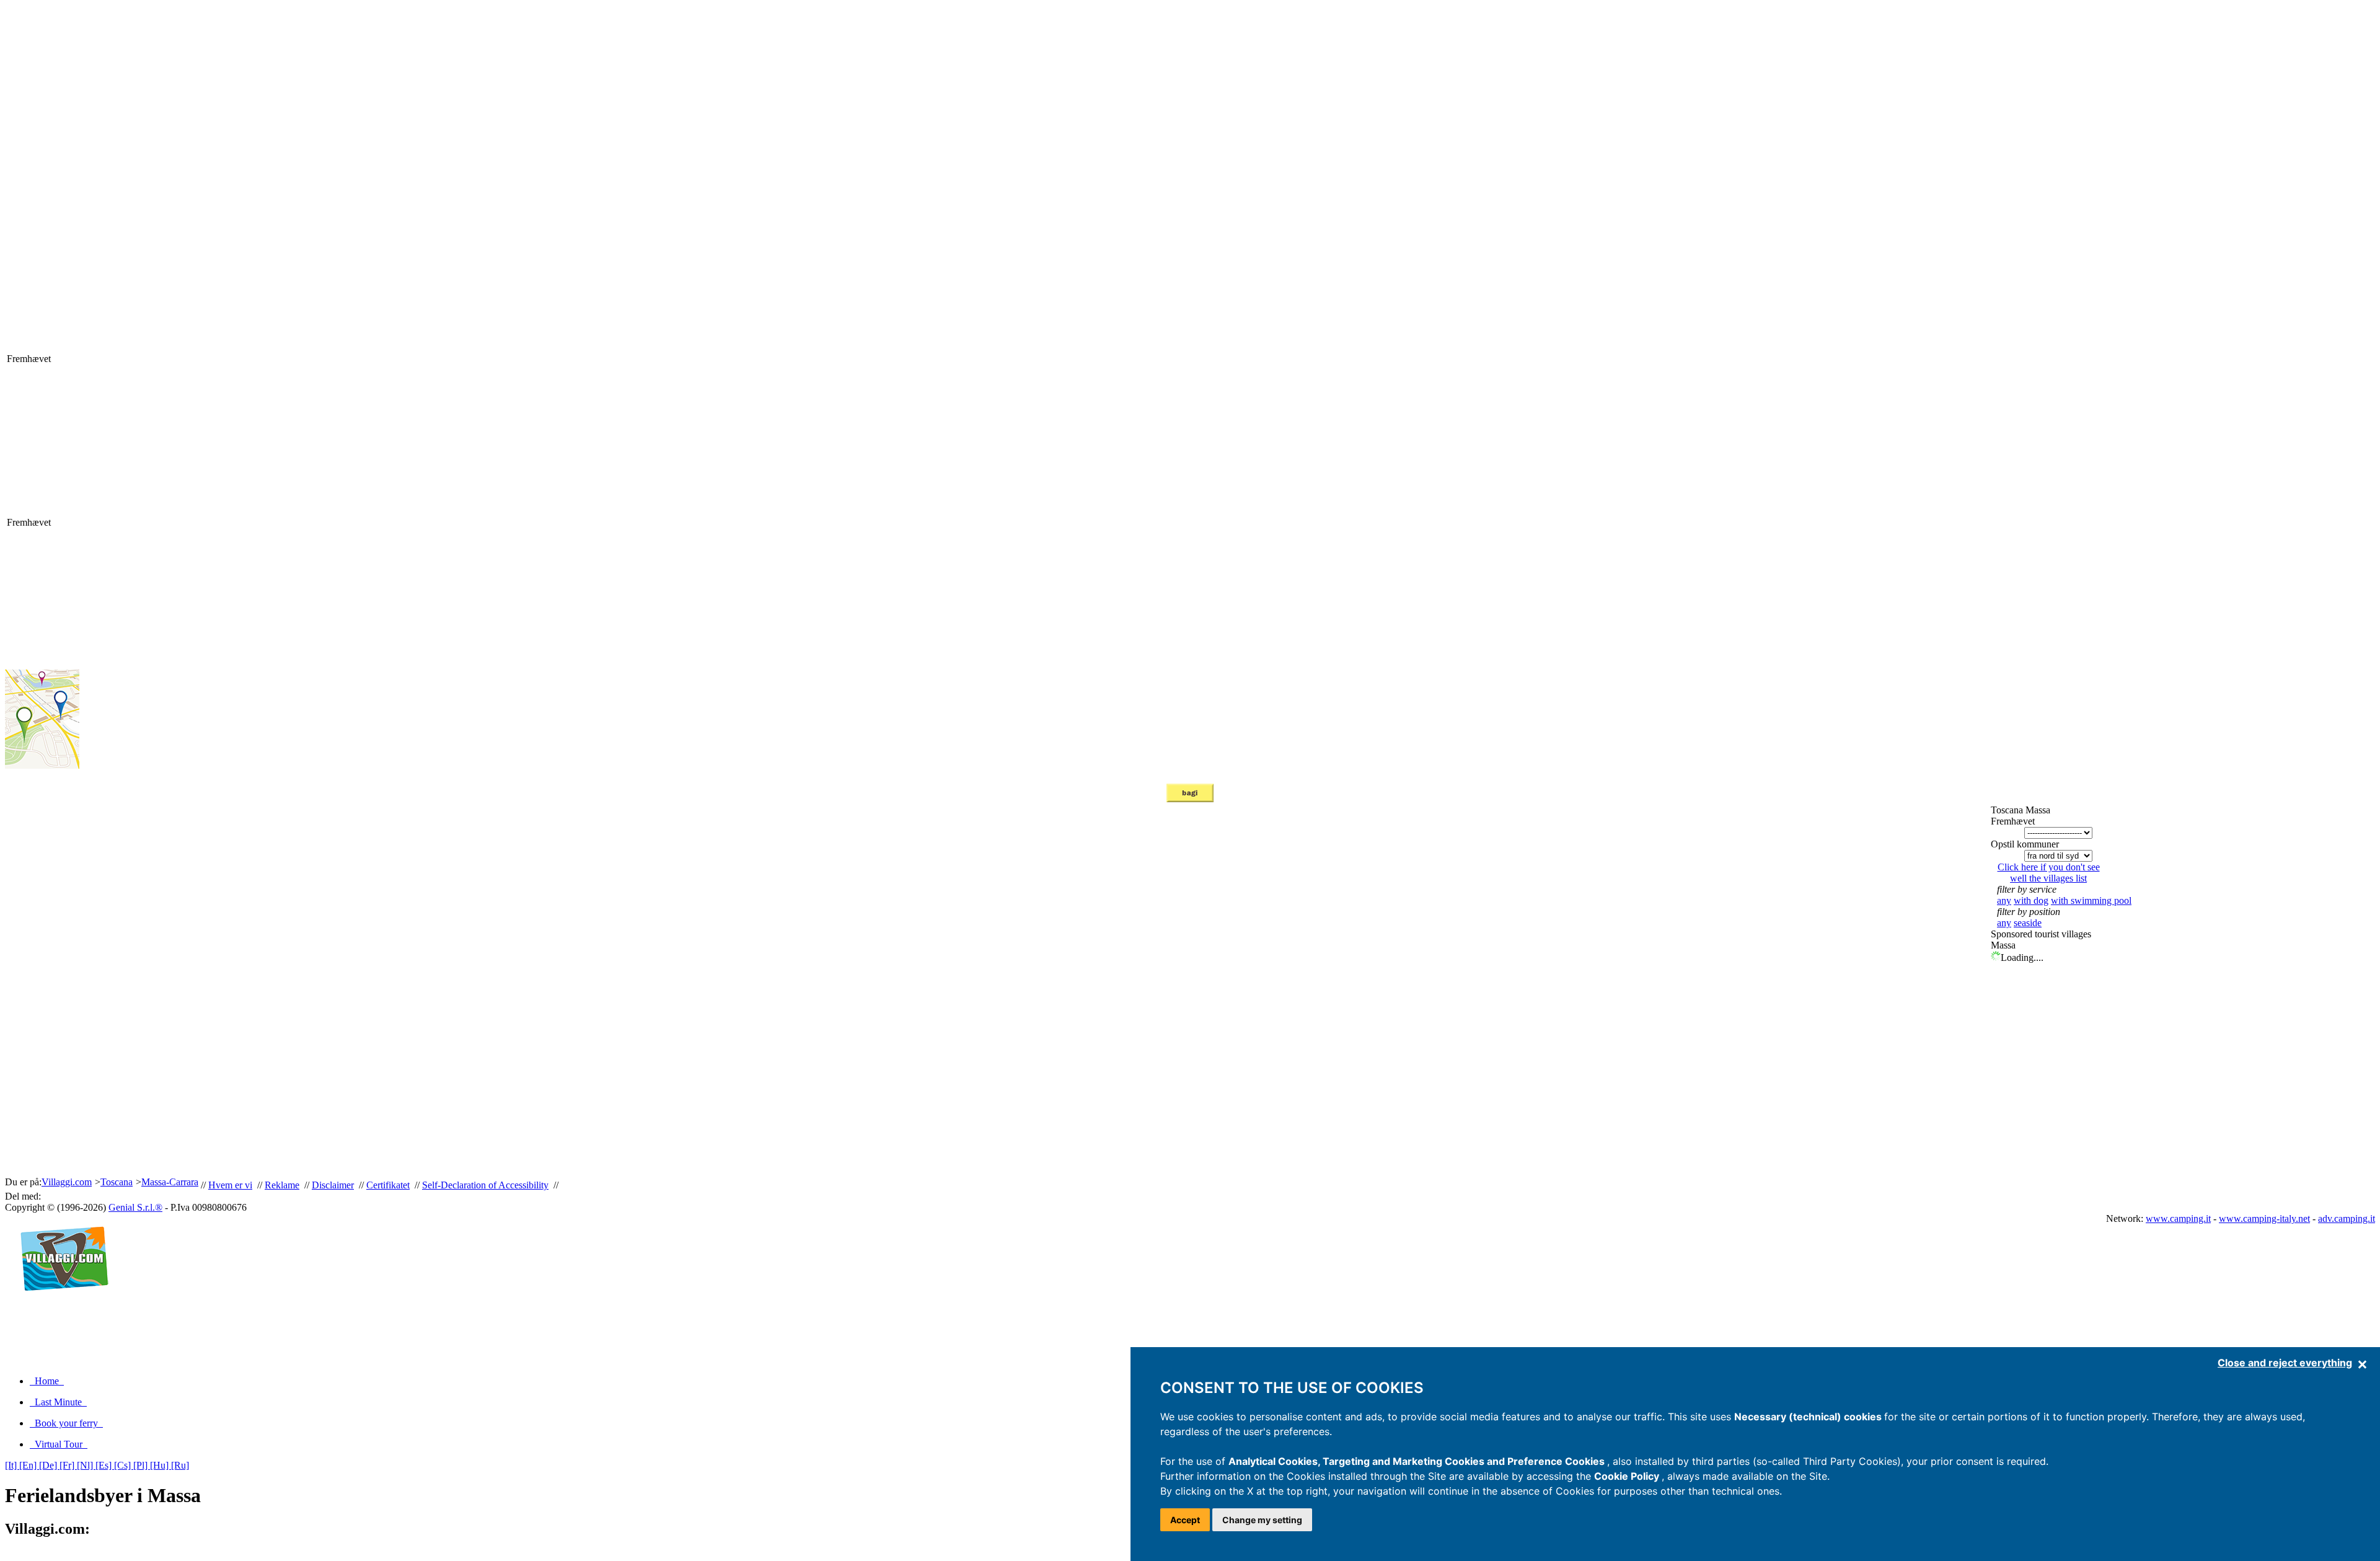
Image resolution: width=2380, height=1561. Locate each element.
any (2004, 900)
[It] (12, 1465)
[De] (49, 1465)
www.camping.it (2178, 1218)
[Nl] (86, 1465)
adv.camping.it (2347, 1218)
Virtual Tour (59, 1444)
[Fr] (68, 1465)
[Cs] (124, 1465)
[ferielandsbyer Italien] (59, 1304)
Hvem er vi (230, 1185)
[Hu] (161, 1465)
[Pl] (142, 1465)
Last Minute (58, 1402)
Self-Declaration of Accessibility (485, 1185)
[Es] (105, 1465)
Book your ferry (66, 1423)
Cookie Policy (1628, 1476)
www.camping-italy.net (2264, 1218)
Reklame (282, 1185)
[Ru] (180, 1465)
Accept (1185, 1520)
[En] (29, 1465)
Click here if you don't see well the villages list (2049, 873)
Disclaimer (333, 1185)
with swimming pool (2091, 900)
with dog (2031, 900)
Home (47, 1381)
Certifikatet (388, 1185)
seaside (2028, 923)
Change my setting (1262, 1520)
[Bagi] (1190, 799)
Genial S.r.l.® (135, 1207)
